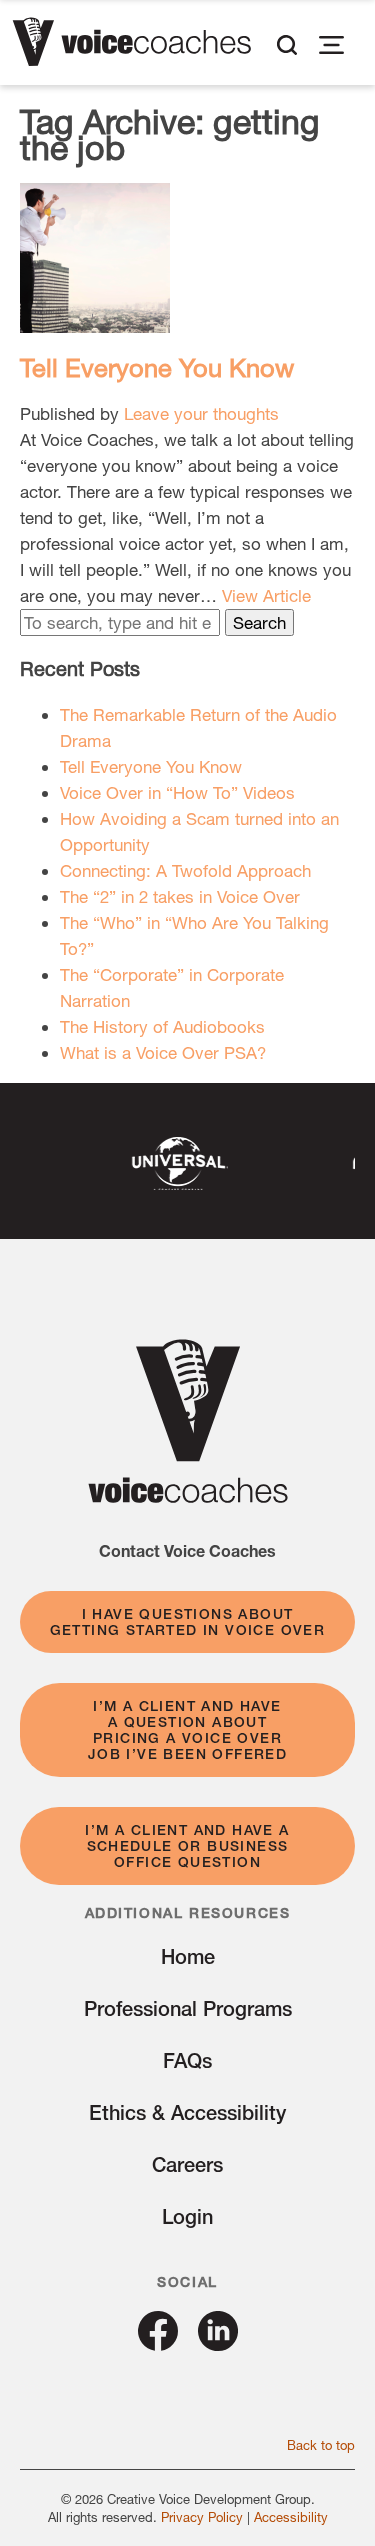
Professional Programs (188, 2008)
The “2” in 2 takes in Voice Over (180, 896)
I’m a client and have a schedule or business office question (187, 1846)
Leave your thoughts (201, 413)
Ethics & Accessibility (187, 2112)
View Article (266, 595)
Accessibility (291, 2517)
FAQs (187, 2060)
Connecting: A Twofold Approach (185, 870)
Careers (187, 2164)
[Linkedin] (218, 2343)
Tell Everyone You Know (157, 367)
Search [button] (259, 622)
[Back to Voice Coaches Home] (131, 45)
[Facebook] (158, 2343)
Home (188, 1956)
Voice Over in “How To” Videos (177, 792)
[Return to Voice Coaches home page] (188, 1496)
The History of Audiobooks (162, 1026)
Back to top (321, 2445)
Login (187, 2216)
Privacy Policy (202, 2517)
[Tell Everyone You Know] (95, 319)
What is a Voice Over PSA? (163, 1052)
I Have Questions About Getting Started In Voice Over (188, 1622)
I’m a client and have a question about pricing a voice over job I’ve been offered (187, 1730)
